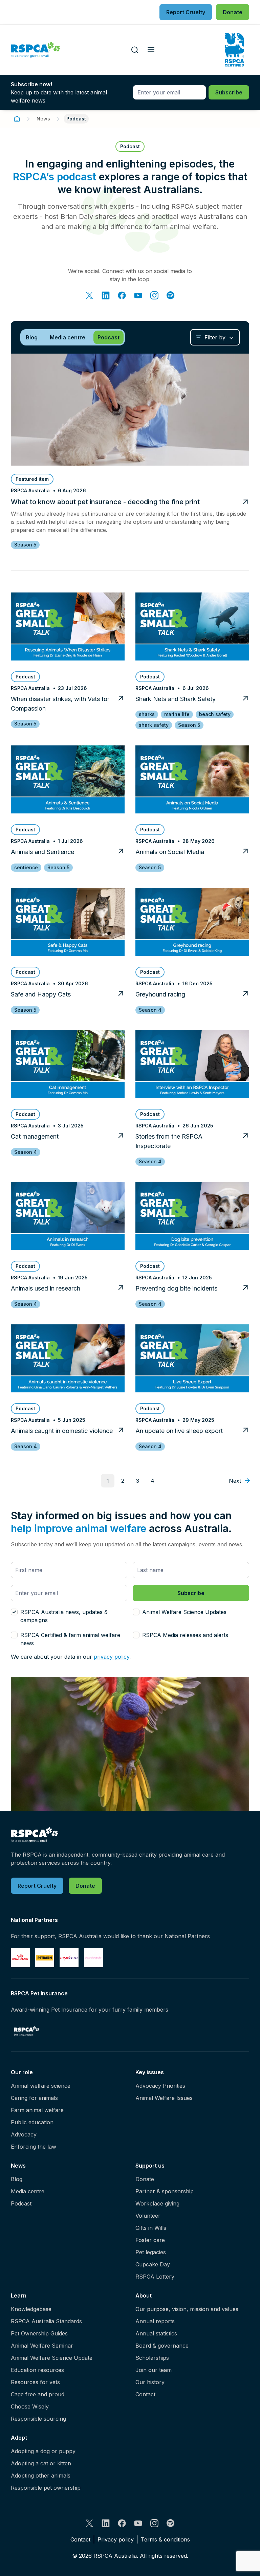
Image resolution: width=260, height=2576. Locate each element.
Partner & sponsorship (165, 2191)
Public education (32, 2122)
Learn (19, 2295)
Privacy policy (116, 2539)
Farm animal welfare (37, 2110)
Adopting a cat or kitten (41, 2463)
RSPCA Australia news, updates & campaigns (64, 1616)
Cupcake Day (153, 2264)
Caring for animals (34, 2098)
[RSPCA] (36, 50)
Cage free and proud (38, 2394)
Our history (150, 2382)
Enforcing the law (34, 2147)
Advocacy (24, 2134)
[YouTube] (138, 295)
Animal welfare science (41, 2086)
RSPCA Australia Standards (46, 2321)
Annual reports (155, 2321)
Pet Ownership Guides (39, 2333)
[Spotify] (171, 295)
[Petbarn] (45, 1958)
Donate (145, 2179)
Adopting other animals (41, 2476)
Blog (17, 2179)
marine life (177, 714)
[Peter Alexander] (93, 1958)
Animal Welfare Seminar (42, 2346)
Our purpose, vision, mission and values (187, 2309)
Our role (22, 2072)
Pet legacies (151, 2252)
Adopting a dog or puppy (43, 2451)
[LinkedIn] (106, 295)
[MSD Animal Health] (69, 1958)
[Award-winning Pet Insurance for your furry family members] (27, 2031)
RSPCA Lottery (155, 2277)
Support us (150, 2166)
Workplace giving (157, 2203)
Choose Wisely (30, 2406)
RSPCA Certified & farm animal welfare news (70, 1639)
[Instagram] (154, 295)
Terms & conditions (165, 2539)
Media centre (28, 2191)
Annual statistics (156, 2333)
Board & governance (162, 2346)
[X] (89, 295)
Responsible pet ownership (46, 2488)
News (43, 119)
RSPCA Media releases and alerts (185, 1635)
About (144, 2295)
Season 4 (150, 1010)
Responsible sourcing (38, 2419)
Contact (145, 2394)
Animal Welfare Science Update (52, 2358)
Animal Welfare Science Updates (184, 1612)
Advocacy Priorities (160, 2086)
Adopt (19, 2438)
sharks (147, 714)
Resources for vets (35, 2382)
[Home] (17, 119)
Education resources (37, 2370)
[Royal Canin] (20, 1958)
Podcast (21, 2203)
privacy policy (112, 1657)
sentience (26, 867)
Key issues (150, 2072)
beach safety (215, 714)
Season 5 (25, 545)
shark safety (154, 725)
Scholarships (152, 2358)
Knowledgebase (31, 2309)
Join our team (154, 2370)
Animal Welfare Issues (164, 2098)
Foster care (150, 2240)
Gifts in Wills (151, 2228)
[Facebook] (122, 295)
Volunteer (148, 2216)
